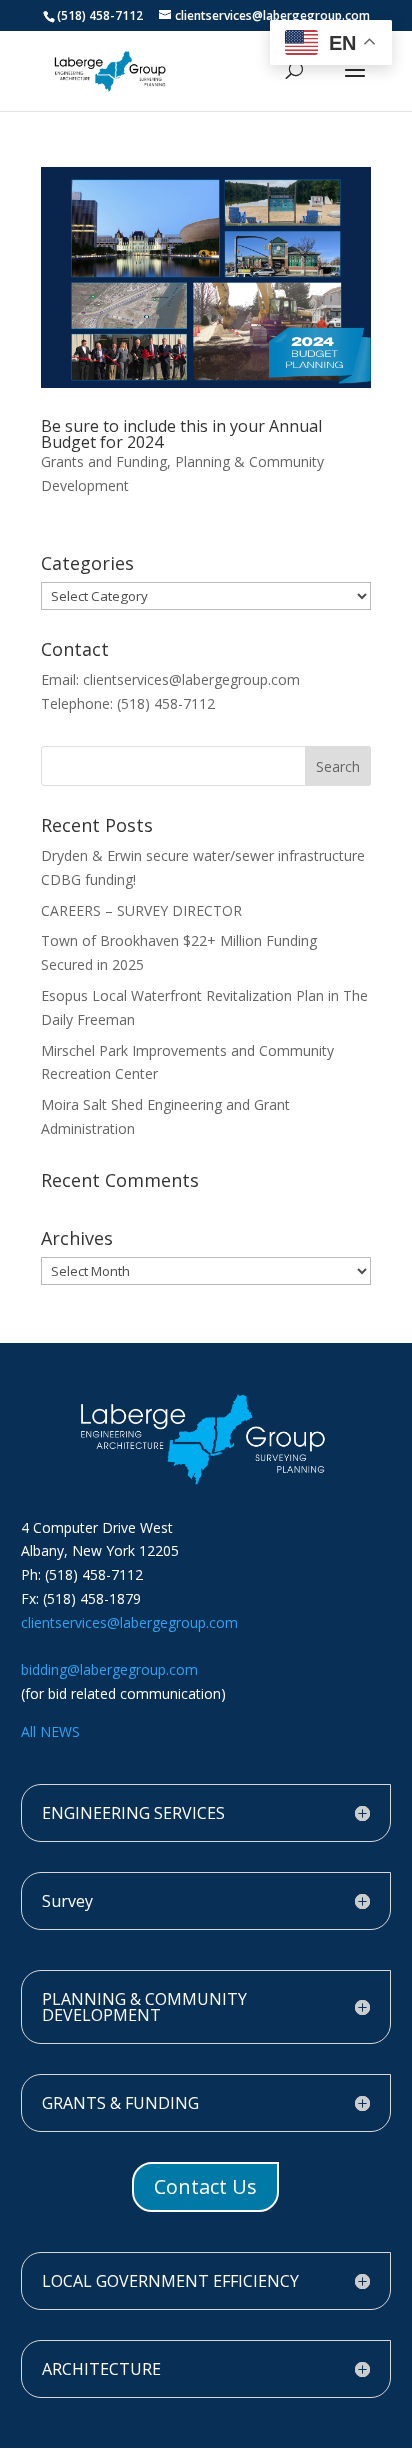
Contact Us (205, 2186)
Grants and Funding (104, 461)
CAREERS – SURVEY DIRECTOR (141, 910)
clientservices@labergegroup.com (129, 1622)
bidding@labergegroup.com (109, 1669)
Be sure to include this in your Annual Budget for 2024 (181, 434)
